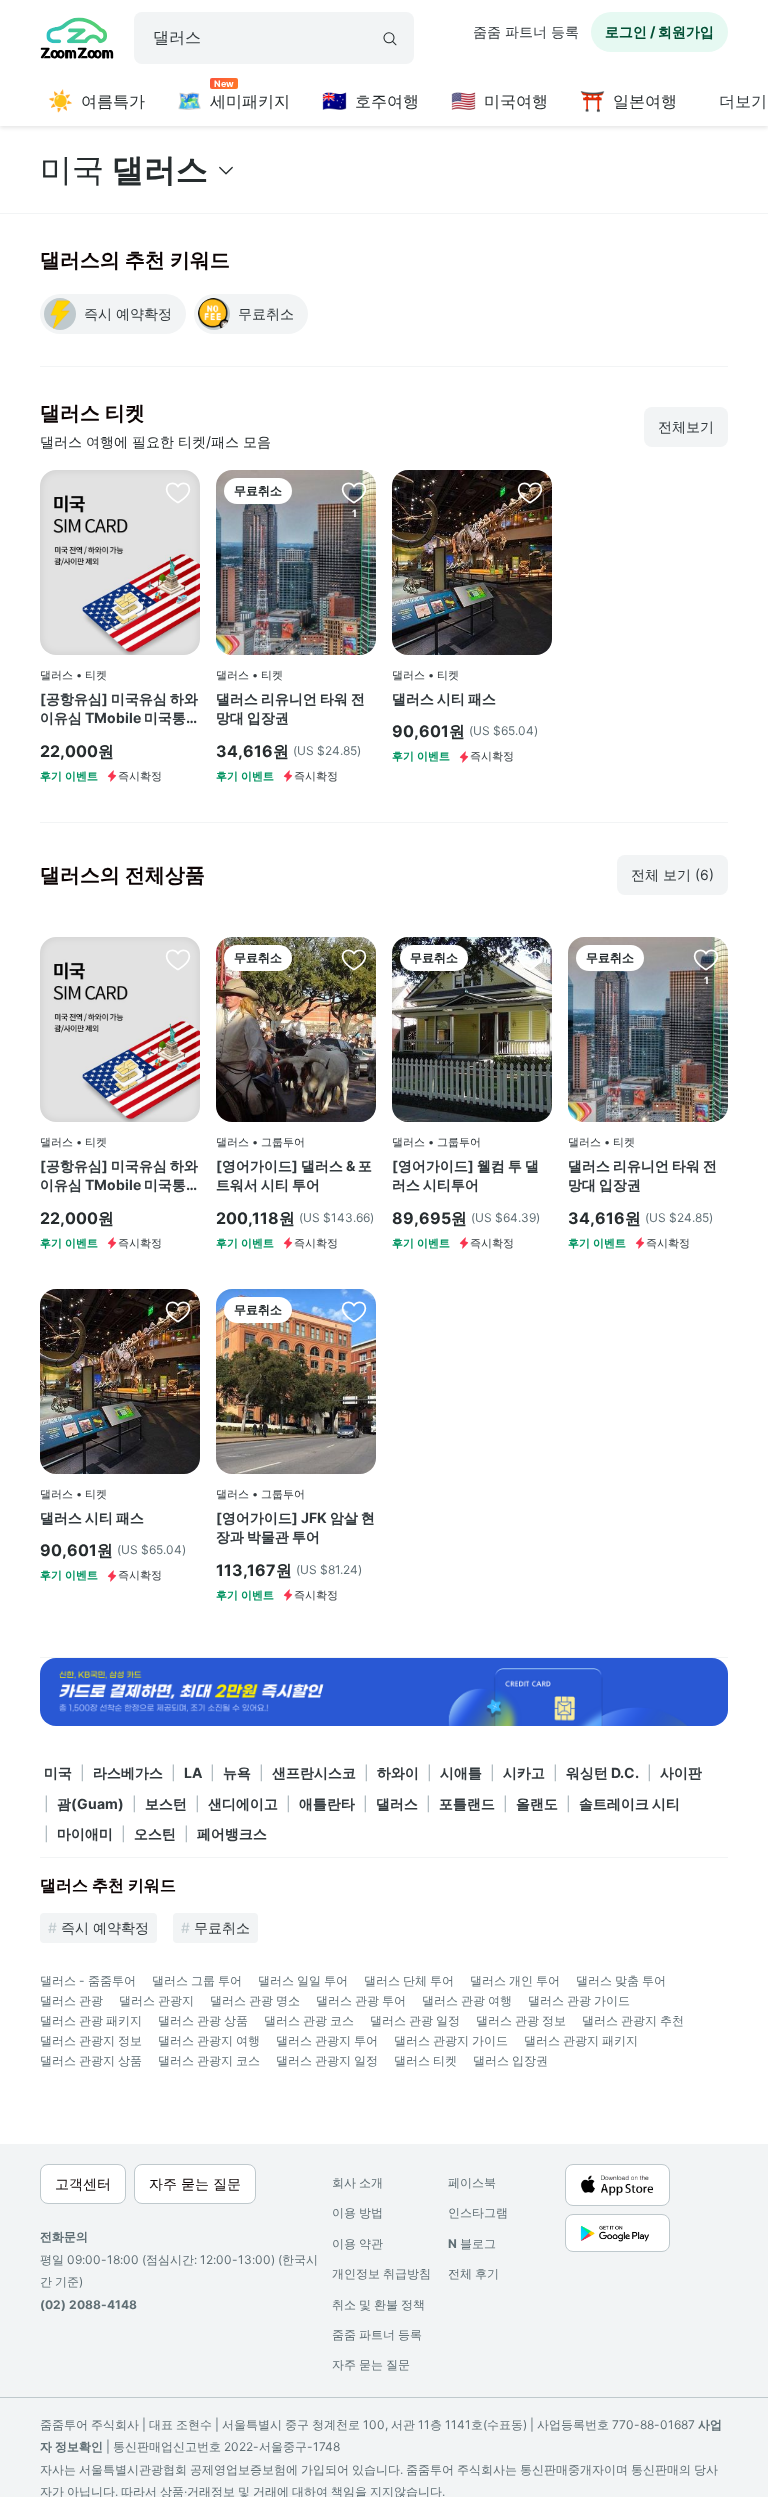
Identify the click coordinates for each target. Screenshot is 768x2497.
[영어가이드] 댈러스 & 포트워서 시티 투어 (294, 1175)
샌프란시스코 (314, 1772)
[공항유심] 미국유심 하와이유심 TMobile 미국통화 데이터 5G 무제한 (120, 709)
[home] (77, 41)
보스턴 (166, 1803)
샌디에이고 (243, 1803)
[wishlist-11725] (530, 959)
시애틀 (461, 1772)
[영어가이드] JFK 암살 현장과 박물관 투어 (295, 1527)
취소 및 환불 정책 (378, 2304)
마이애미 (85, 1833)
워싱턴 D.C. (602, 1772)
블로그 (472, 2243)
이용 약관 (357, 2243)
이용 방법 (357, 2212)
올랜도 (537, 1803)
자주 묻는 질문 (371, 2364)
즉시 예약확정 (105, 1927)
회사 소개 (357, 2182)
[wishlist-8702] (354, 492)
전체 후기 (473, 2273)
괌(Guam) (90, 1803)
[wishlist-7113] (530, 492)
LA (193, 1772)
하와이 (398, 1772)
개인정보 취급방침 (381, 2273)
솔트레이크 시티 (629, 1803)
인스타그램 (478, 2212)
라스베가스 (128, 1772)
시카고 (524, 1772)
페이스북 (472, 2182)
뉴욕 (237, 1772)
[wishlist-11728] (354, 959)
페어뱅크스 (232, 1833)
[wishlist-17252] (178, 492)
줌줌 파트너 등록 (526, 31)
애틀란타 (327, 1803)
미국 (58, 1772)
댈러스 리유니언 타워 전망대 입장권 (290, 708)
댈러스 (397, 1803)
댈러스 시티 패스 (444, 698)
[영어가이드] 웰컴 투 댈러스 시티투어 (465, 1175)
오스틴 (155, 1833)
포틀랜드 (467, 1803)
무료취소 (222, 1927)
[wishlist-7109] (354, 1311)
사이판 (681, 1772)
